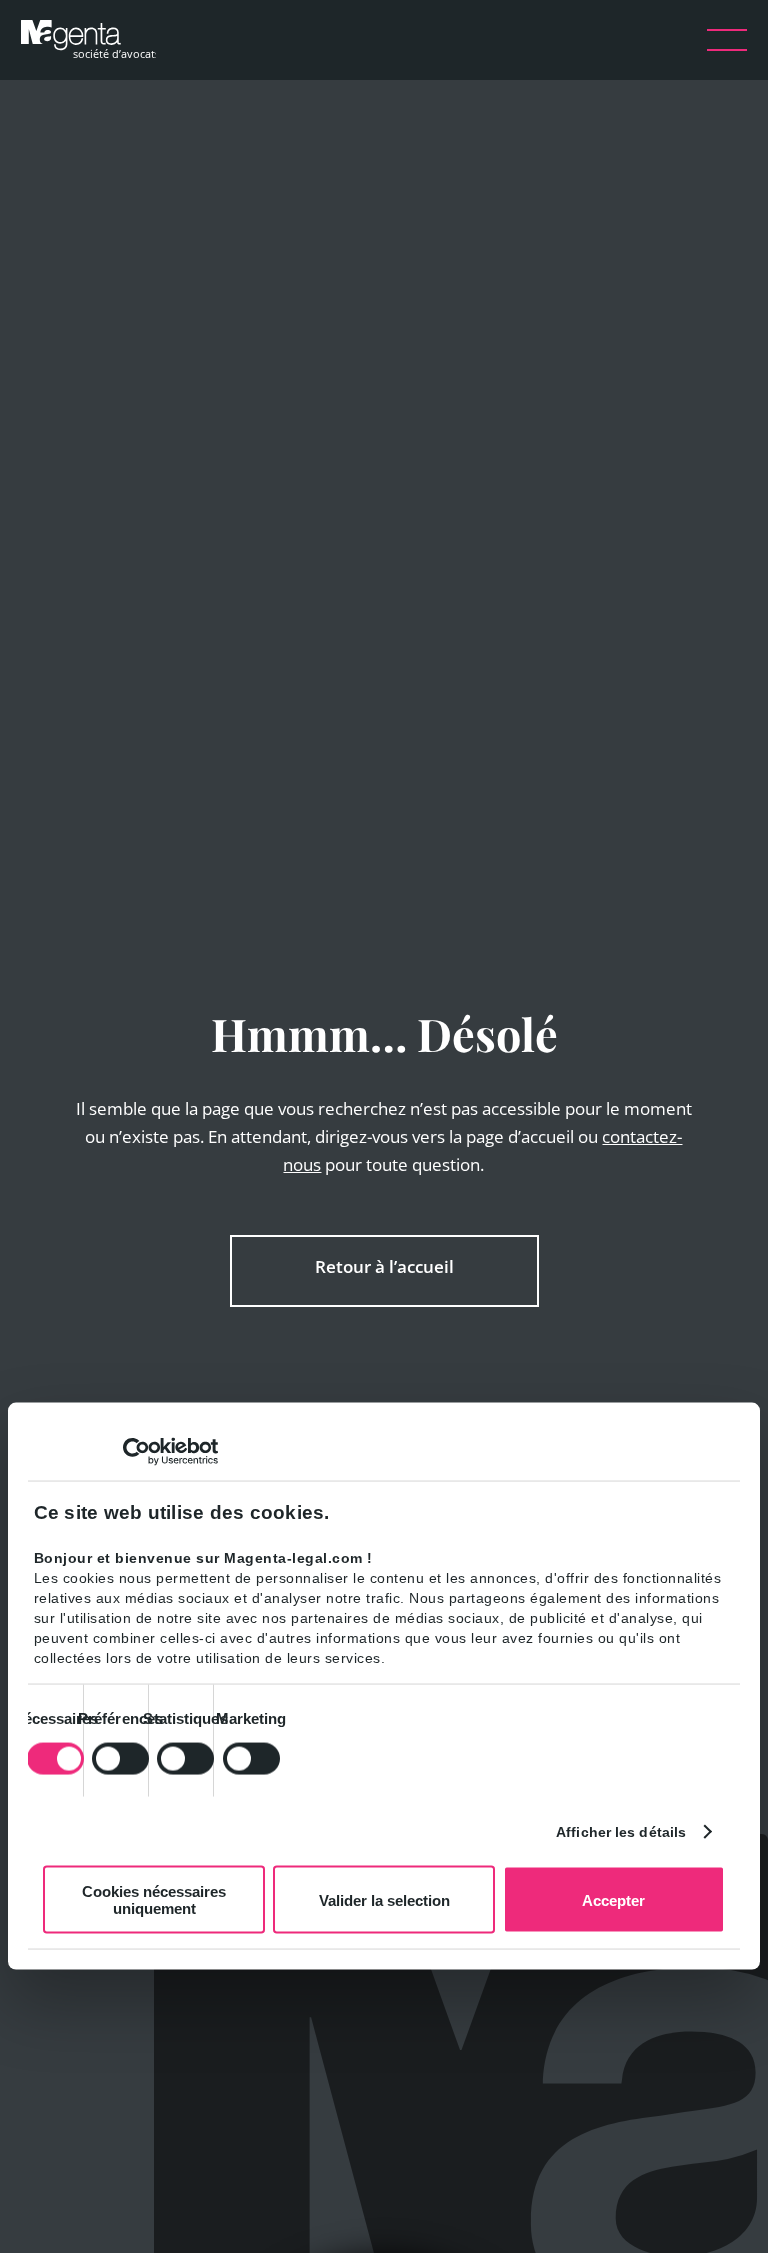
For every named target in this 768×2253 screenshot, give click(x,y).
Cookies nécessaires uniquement (154, 1900)
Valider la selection (384, 1899)
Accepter (613, 1899)
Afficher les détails (621, 1831)
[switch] (120, 1758)
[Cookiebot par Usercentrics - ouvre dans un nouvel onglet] (130, 1452)
